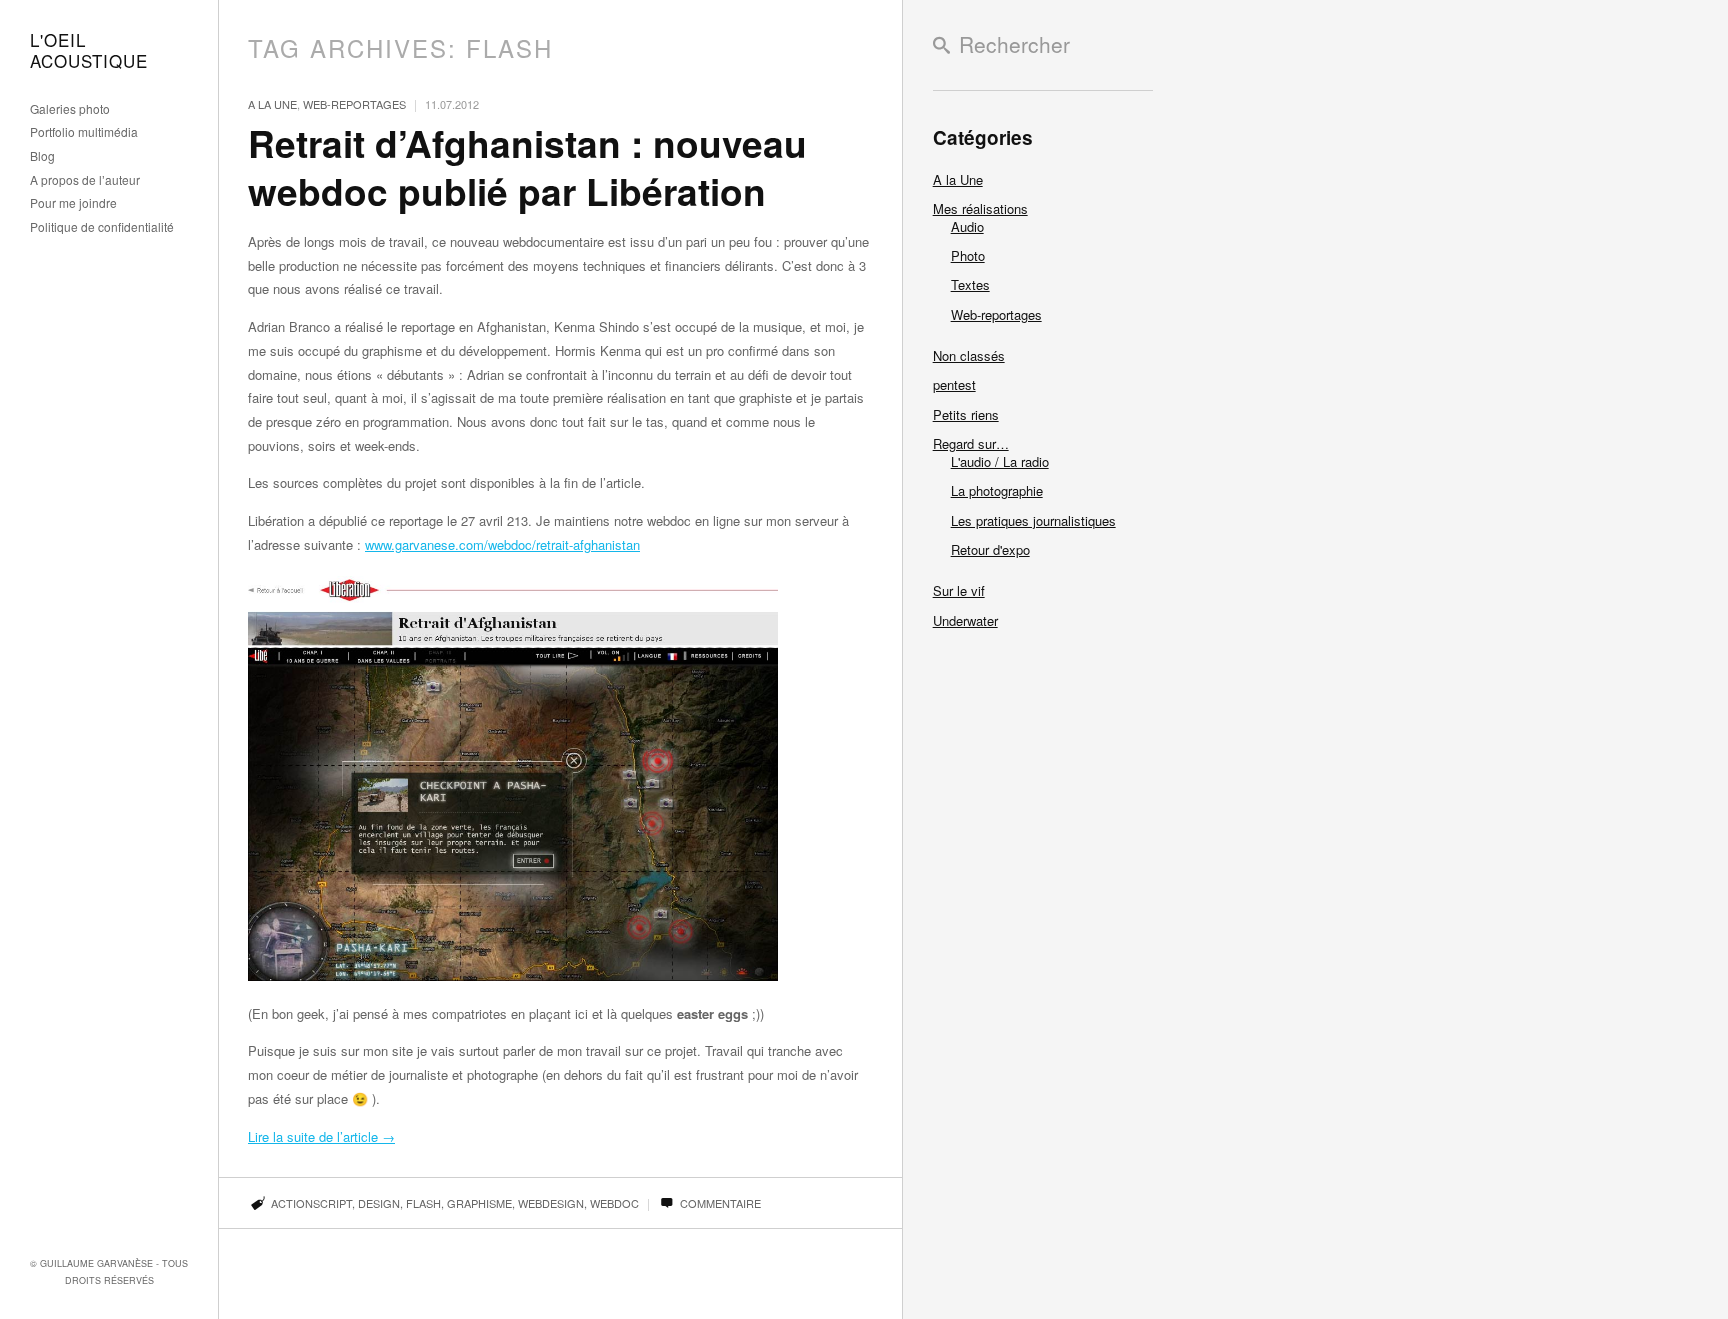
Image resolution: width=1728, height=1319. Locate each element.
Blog (42, 156)
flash (423, 1203)
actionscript (311, 1203)
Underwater (965, 620)
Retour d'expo (990, 549)
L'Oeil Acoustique (89, 51)
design (379, 1203)
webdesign (551, 1203)
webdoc (614, 1203)
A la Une (272, 104)
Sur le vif (959, 590)
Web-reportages (354, 104)
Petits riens (966, 414)
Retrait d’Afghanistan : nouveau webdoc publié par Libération (527, 166)
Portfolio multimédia (84, 132)
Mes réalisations (980, 208)
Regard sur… (971, 443)
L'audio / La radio (1000, 461)
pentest (954, 384)
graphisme (479, 1203)
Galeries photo (70, 109)
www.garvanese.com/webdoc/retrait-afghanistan (502, 544)
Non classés (969, 355)
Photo (968, 255)
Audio (967, 226)
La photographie (997, 490)
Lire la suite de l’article (321, 1136)
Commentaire (719, 1203)
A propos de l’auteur (85, 180)
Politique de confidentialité (102, 227)
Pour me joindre (73, 203)
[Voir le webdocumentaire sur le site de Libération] (513, 975)
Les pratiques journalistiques (1033, 520)
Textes (970, 284)
